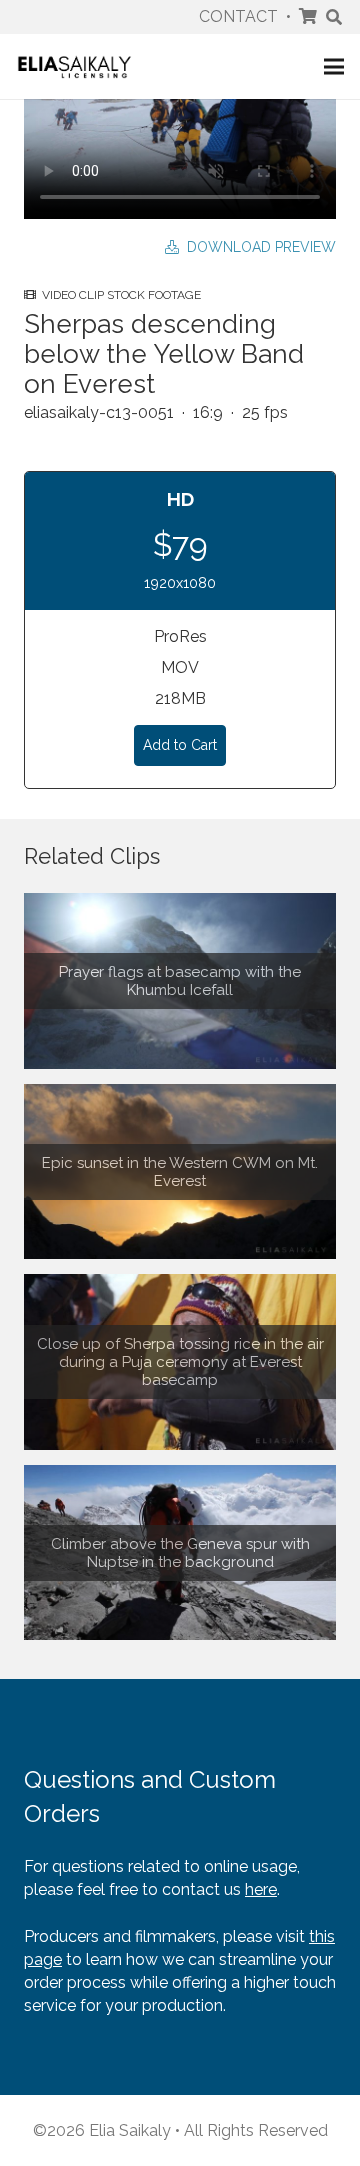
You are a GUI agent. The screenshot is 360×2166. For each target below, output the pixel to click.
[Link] (74, 66)
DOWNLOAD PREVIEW (257, 247)
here (261, 1889)
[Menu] (334, 67)
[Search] (334, 17)
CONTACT (238, 16)
